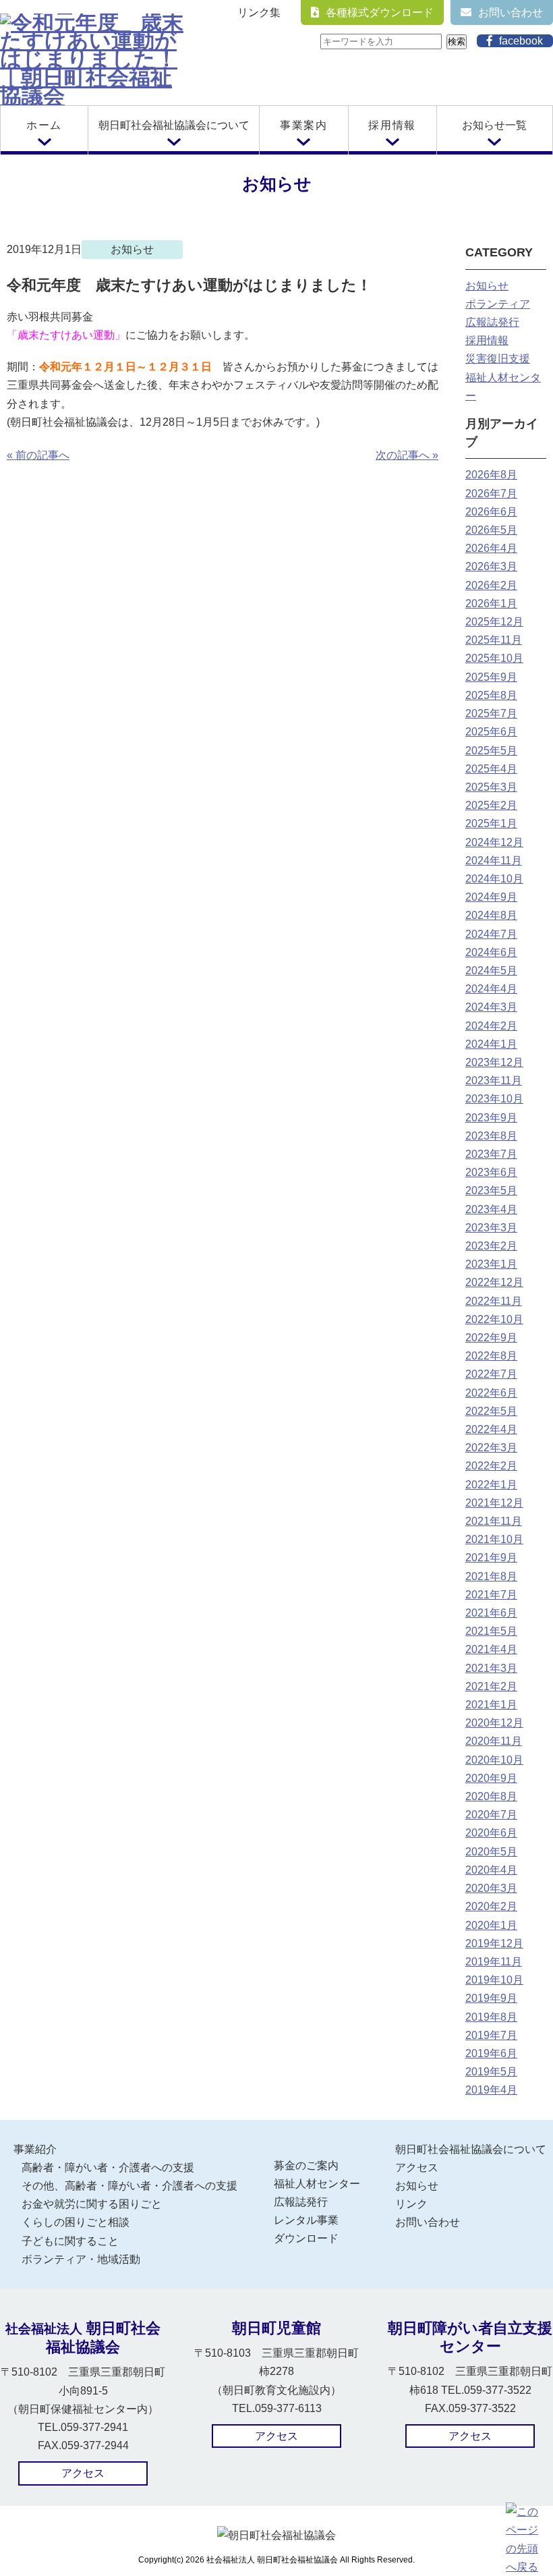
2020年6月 (491, 1833)
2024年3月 (491, 1007)
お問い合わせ (511, 12)
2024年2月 (491, 1026)
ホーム (44, 125)
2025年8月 (491, 695)
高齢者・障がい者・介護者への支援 (108, 2167)
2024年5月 (491, 971)
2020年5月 (491, 1852)
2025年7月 (491, 713)
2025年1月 (491, 823)
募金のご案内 (306, 2165)
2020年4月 (491, 1870)
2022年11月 (494, 1301)
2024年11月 (494, 861)
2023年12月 (494, 1062)
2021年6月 (491, 1613)
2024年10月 (494, 879)
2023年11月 (494, 1081)
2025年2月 (491, 805)
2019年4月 (491, 2090)
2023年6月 (491, 1172)
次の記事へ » (407, 455)
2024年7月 (491, 934)
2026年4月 (491, 548)
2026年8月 (491, 475)
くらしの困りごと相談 (76, 2222)
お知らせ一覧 (494, 125)
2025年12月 (494, 622)
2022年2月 (491, 1466)
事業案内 (303, 125)
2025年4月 (491, 769)
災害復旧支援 (498, 359)
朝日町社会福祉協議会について (174, 125)
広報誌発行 (492, 322)
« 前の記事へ (38, 455)
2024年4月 (491, 989)
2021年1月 (491, 1705)
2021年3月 (491, 1668)
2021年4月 (491, 1649)
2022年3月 (491, 1448)
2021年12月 (494, 1503)
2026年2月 (491, 585)
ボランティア (498, 304)
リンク (411, 2204)
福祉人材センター (317, 2184)
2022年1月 (491, 1485)
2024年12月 (494, 842)
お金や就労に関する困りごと (92, 2204)
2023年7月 (491, 1154)
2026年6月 (491, 512)
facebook (521, 41)
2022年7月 (491, 1374)
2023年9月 (491, 1118)
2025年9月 (491, 677)
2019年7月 (491, 2035)
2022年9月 (491, 1338)
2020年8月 (491, 1796)
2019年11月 (494, 1962)
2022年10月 (494, 1319)
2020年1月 (491, 1925)
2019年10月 (494, 1980)
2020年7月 (491, 1815)
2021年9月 (491, 1558)
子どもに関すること (70, 2241)
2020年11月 (494, 1741)
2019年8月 (491, 2017)
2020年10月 (494, 1760)
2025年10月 (494, 658)
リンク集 (259, 12)
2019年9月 (491, 1998)
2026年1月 (491, 604)
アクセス (417, 2167)
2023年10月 (494, 1099)
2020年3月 (491, 1888)
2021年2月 (491, 1686)
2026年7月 (491, 494)
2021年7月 (491, 1595)
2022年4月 (491, 1429)
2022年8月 (491, 1356)
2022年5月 (491, 1411)
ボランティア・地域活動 (81, 2259)
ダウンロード (306, 2238)
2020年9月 (491, 1778)
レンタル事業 (306, 2220)
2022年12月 (494, 1282)
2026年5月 (491, 530)
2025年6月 (491, 732)
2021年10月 (494, 1539)
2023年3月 (491, 1228)
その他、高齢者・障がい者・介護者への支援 (129, 2186)
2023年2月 (491, 1246)
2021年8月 (491, 1576)
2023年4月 (491, 1209)
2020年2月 (491, 1906)
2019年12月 (494, 1943)
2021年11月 (494, 1521)
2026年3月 (491, 566)
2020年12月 (494, 1723)
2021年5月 (491, 1631)
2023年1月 (491, 1264)
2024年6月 (491, 952)
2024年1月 (491, 1044)
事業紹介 (35, 2149)
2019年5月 (491, 2072)
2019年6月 (491, 2053)
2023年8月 (491, 1136)
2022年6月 (491, 1393)
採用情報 (392, 125)
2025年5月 (491, 751)
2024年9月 (491, 897)
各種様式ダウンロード (380, 12)
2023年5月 (491, 1191)
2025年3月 (491, 787)
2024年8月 (491, 915)
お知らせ (487, 286)
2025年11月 (494, 640)
